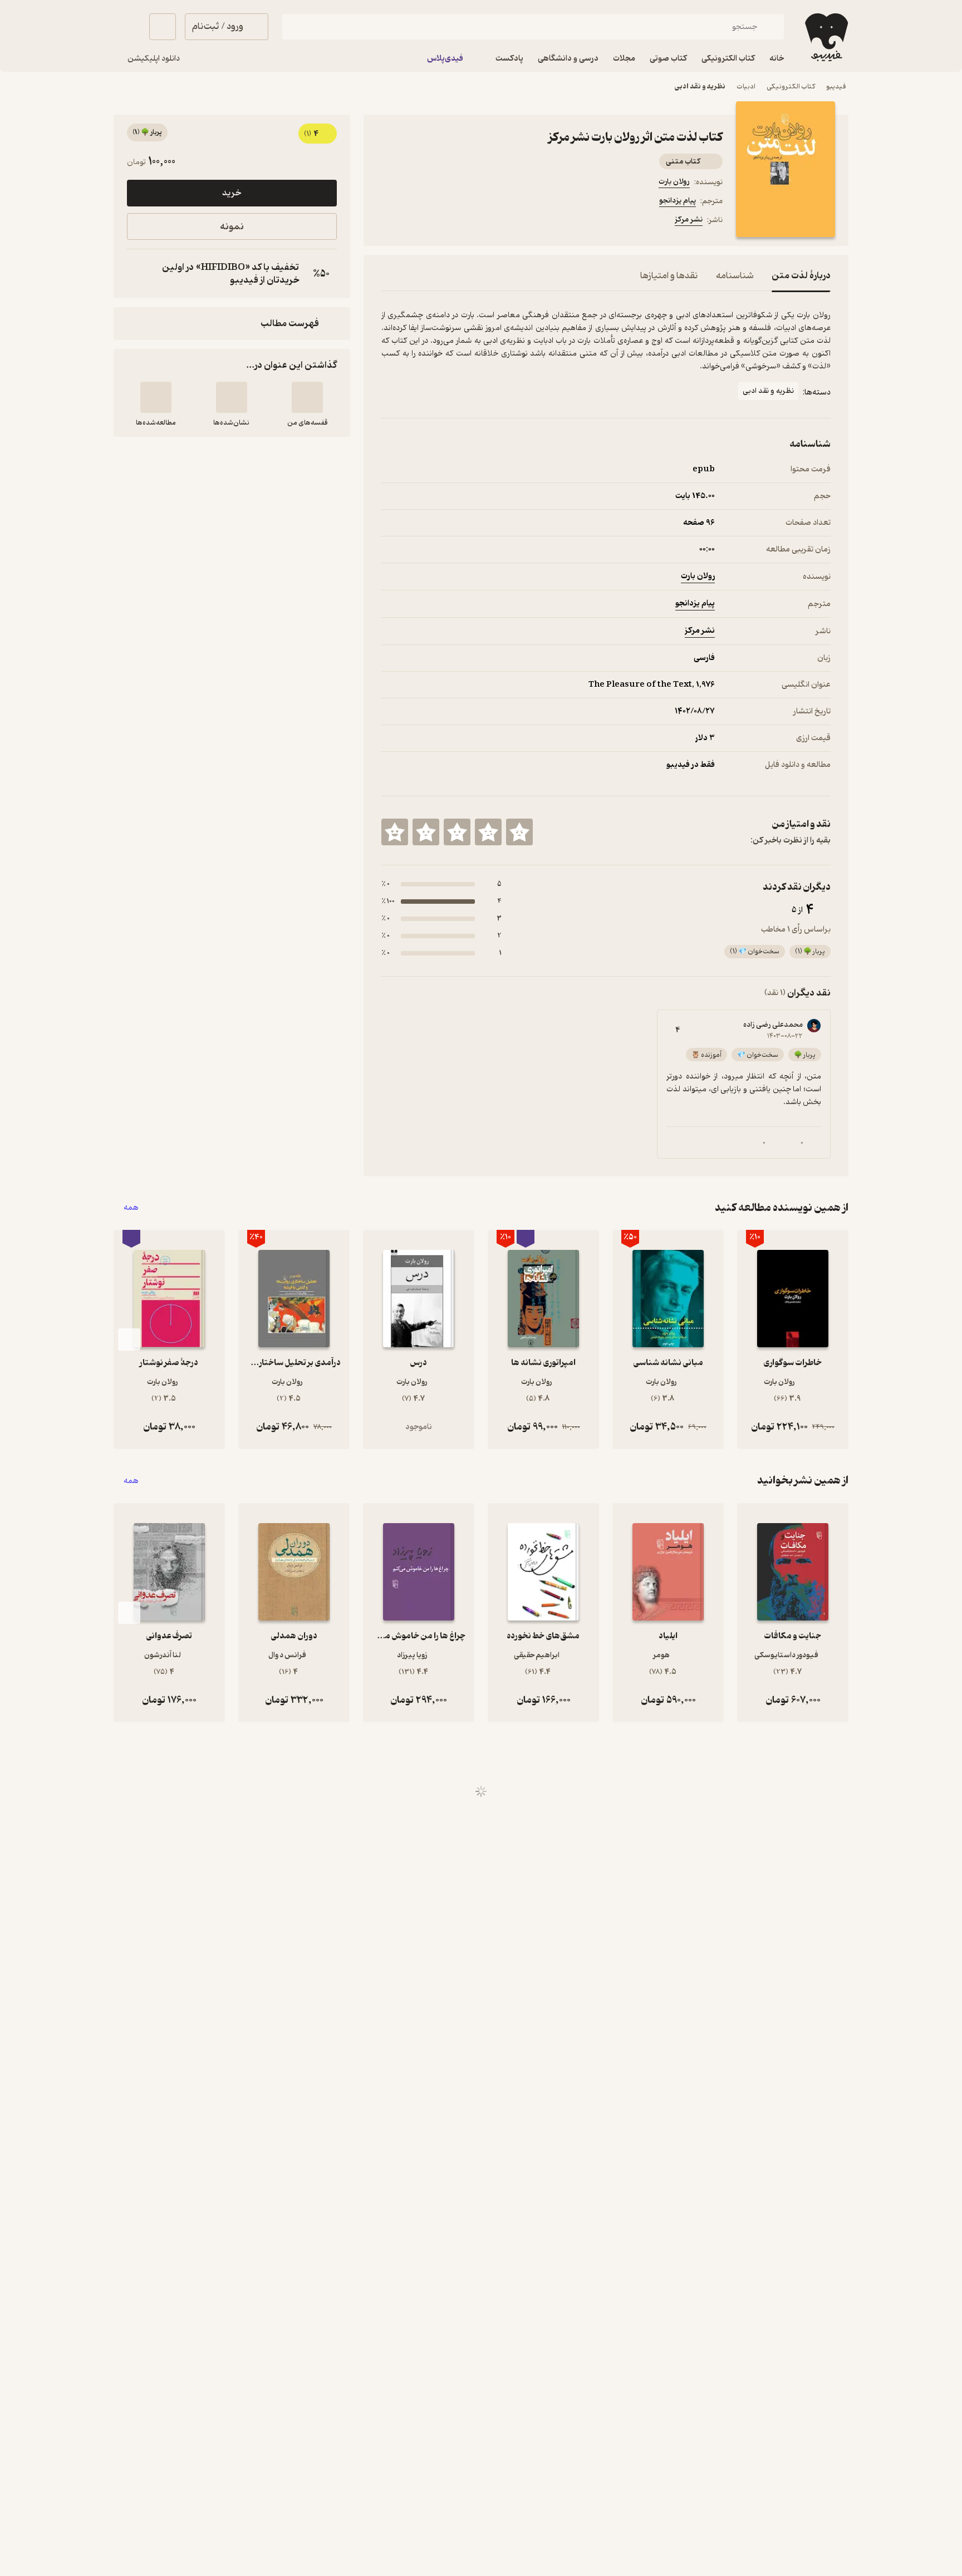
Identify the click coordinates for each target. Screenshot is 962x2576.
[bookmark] (415, 221)
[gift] (441, 221)
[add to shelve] (307, 397)
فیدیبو (836, 87)
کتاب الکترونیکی (791, 87)
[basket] (163, 27)
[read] (156, 397)
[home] (825, 37)
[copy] (138, 274)
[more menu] (388, 221)
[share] (468, 221)
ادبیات (746, 87)
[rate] (519, 832)
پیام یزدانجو (678, 201)
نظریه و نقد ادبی (700, 87)
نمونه (232, 227)
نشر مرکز (689, 220)
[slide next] (129, 1339)
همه (131, 1208)
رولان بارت (674, 182)
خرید (232, 193)
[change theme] (127, 27)
